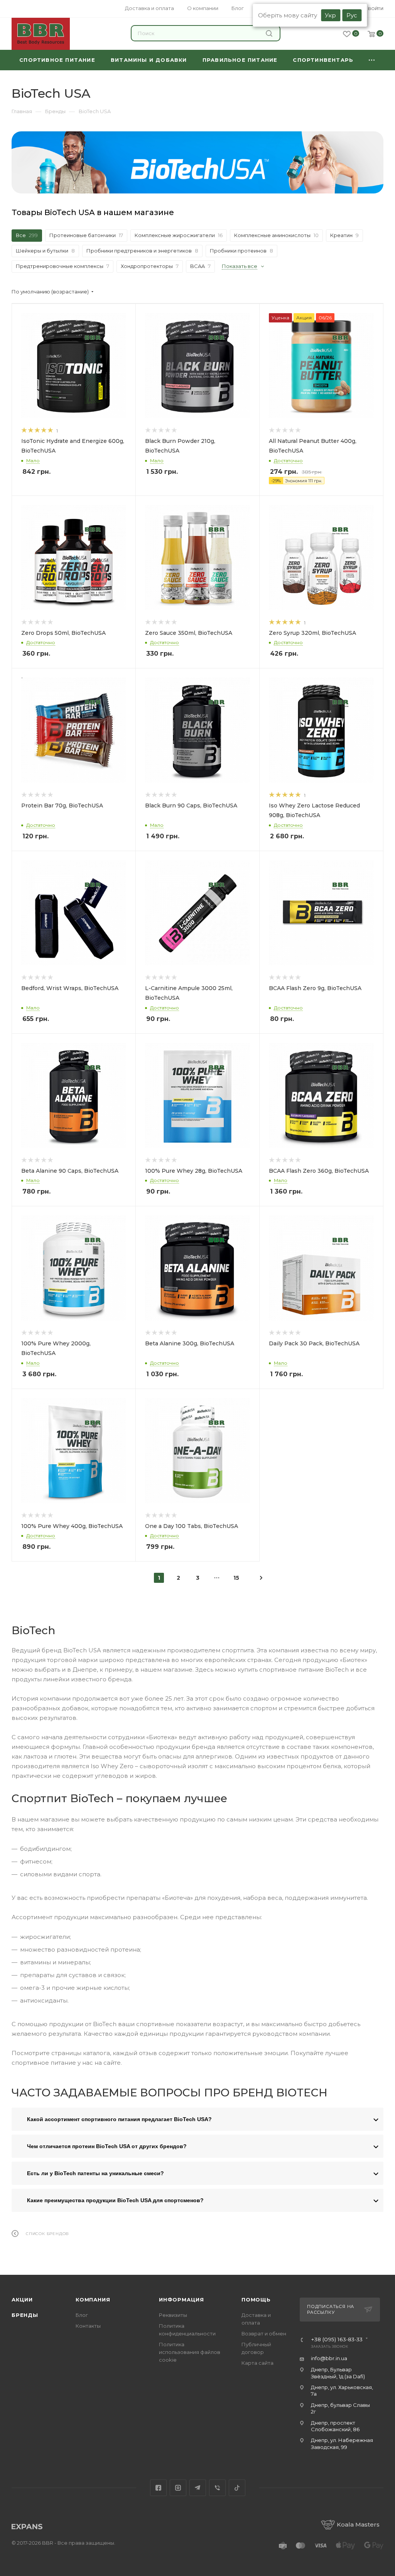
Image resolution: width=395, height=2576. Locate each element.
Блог (82, 2315)
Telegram (198, 2488)
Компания (93, 2300)
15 (236, 1578)
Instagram (178, 2488)
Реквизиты (173, 2315)
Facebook (158, 2488)
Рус (352, 15)
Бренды (25, 2315)
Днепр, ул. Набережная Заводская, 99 (342, 2443)
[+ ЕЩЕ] (372, 60)
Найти (270, 33)
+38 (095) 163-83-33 (337, 2340)
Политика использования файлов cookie (190, 2352)
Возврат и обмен (264, 2333)
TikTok (237, 2488)
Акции (22, 2300)
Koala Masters (358, 2524)
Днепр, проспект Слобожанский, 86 (335, 2426)
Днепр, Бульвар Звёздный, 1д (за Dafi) (338, 2373)
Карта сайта (257, 2363)
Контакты (88, 2326)
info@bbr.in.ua (329, 2358)
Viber (217, 2488)
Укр (330, 15)
